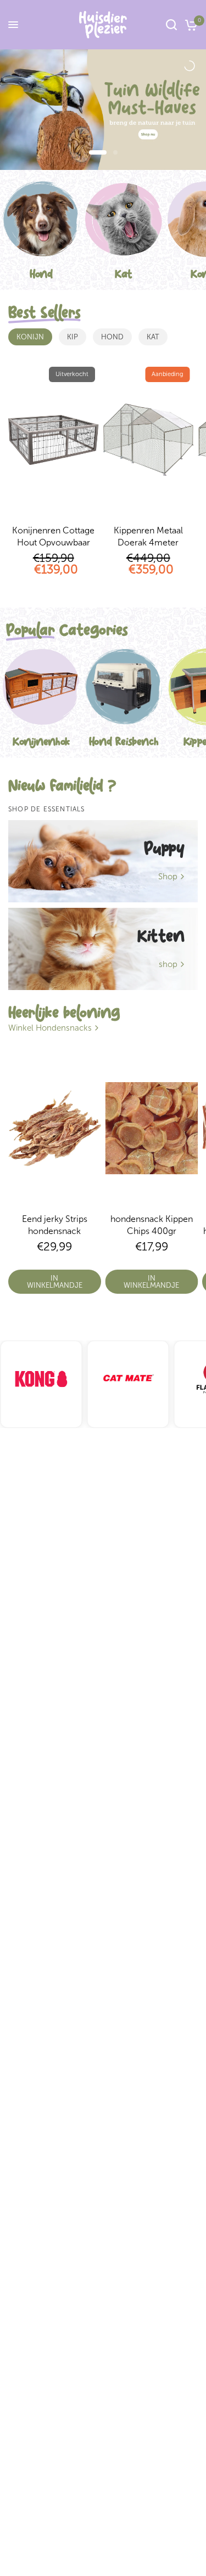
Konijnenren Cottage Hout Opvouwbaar (53, 536)
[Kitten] (103, 949)
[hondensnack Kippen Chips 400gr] (152, 1128)
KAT (153, 337)
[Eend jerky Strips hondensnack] (55, 1128)
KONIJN (30, 337)
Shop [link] (168, 877)
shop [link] (168, 965)
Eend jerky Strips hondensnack (55, 1225)
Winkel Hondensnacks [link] (50, 1028)
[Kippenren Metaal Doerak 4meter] (149, 440)
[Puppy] (103, 861)
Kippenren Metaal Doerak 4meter (148, 536)
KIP (73, 337)
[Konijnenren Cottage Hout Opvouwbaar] (54, 440)
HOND (112, 337)
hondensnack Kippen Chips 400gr (152, 1225)
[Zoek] (171, 25)
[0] (189, 25)
